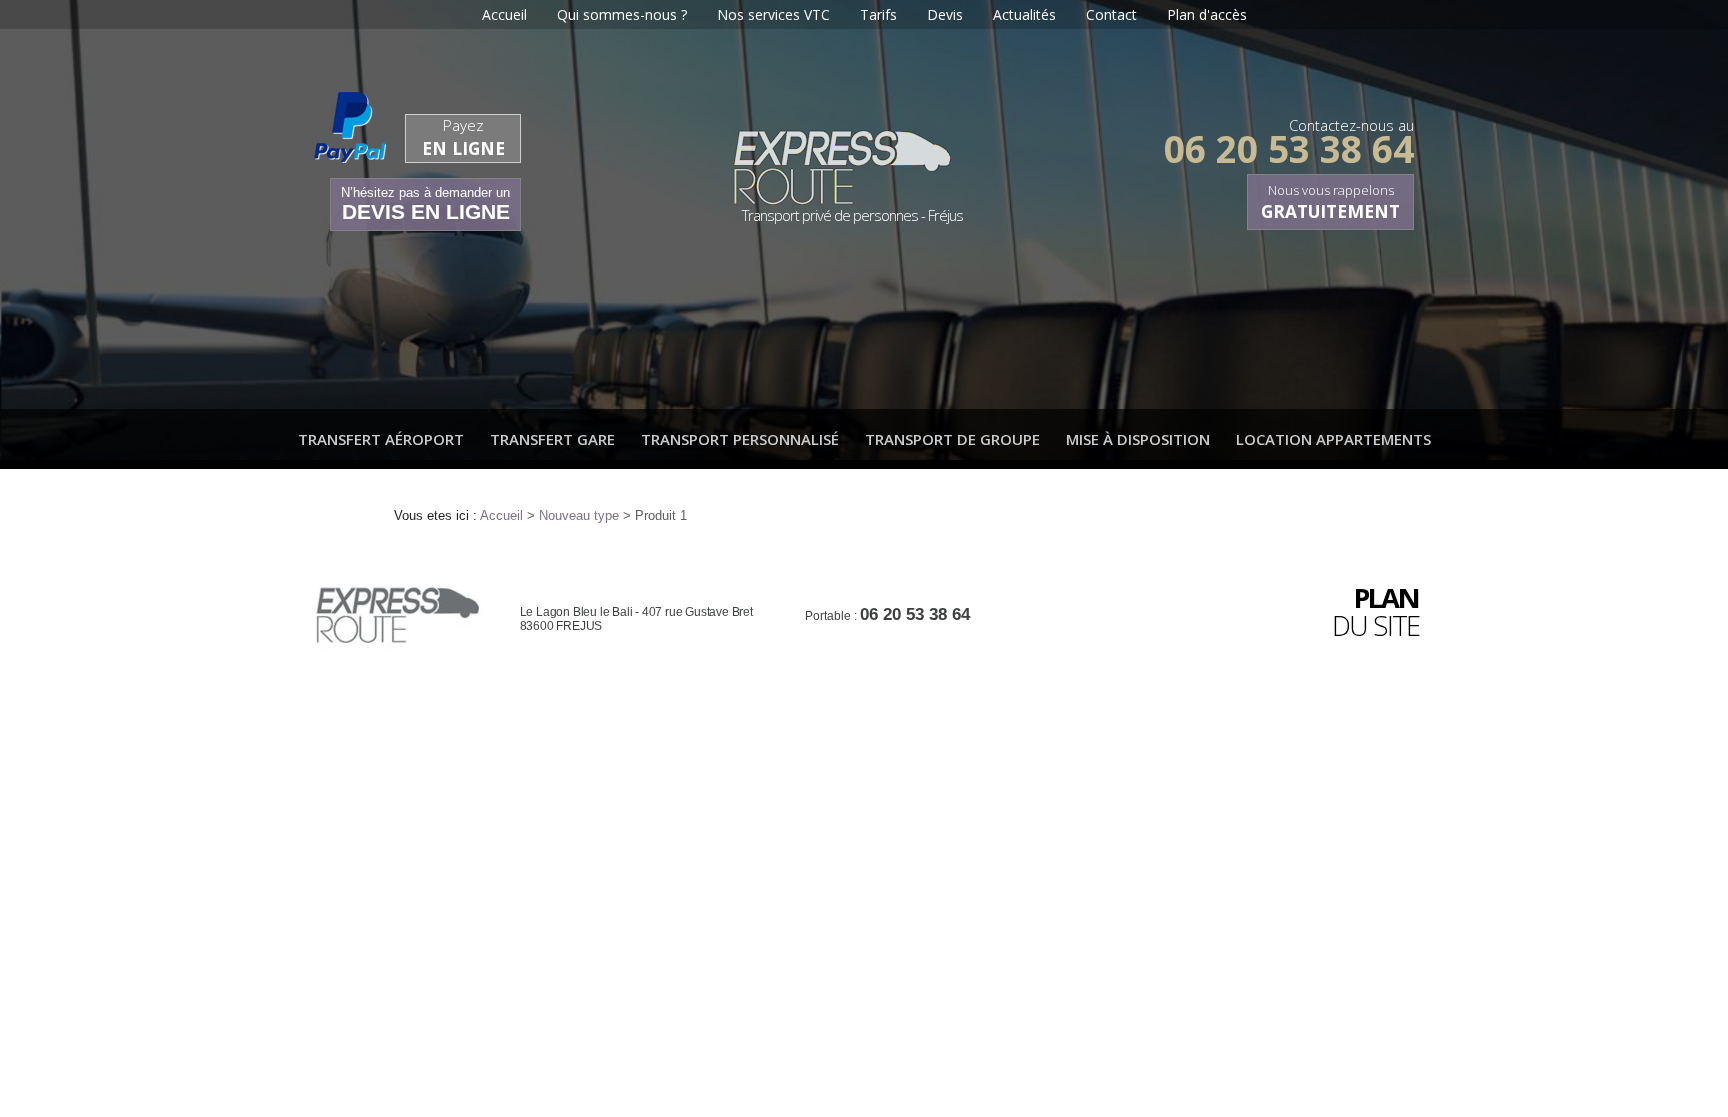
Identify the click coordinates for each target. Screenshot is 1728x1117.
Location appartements (1333, 439)
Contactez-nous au (1289, 137)
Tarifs (878, 14)
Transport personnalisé (740, 439)
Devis (945, 14)
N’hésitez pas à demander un (425, 204)
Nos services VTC (773, 14)
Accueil (504, 14)
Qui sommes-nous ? (622, 14)
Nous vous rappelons (1330, 202)
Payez (463, 137)
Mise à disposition (1138, 439)
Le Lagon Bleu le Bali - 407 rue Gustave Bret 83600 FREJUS (636, 619)
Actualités (1024, 14)
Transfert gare (552, 439)
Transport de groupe (952, 439)
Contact (1111, 14)
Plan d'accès (1207, 14)
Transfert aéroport (381, 439)
